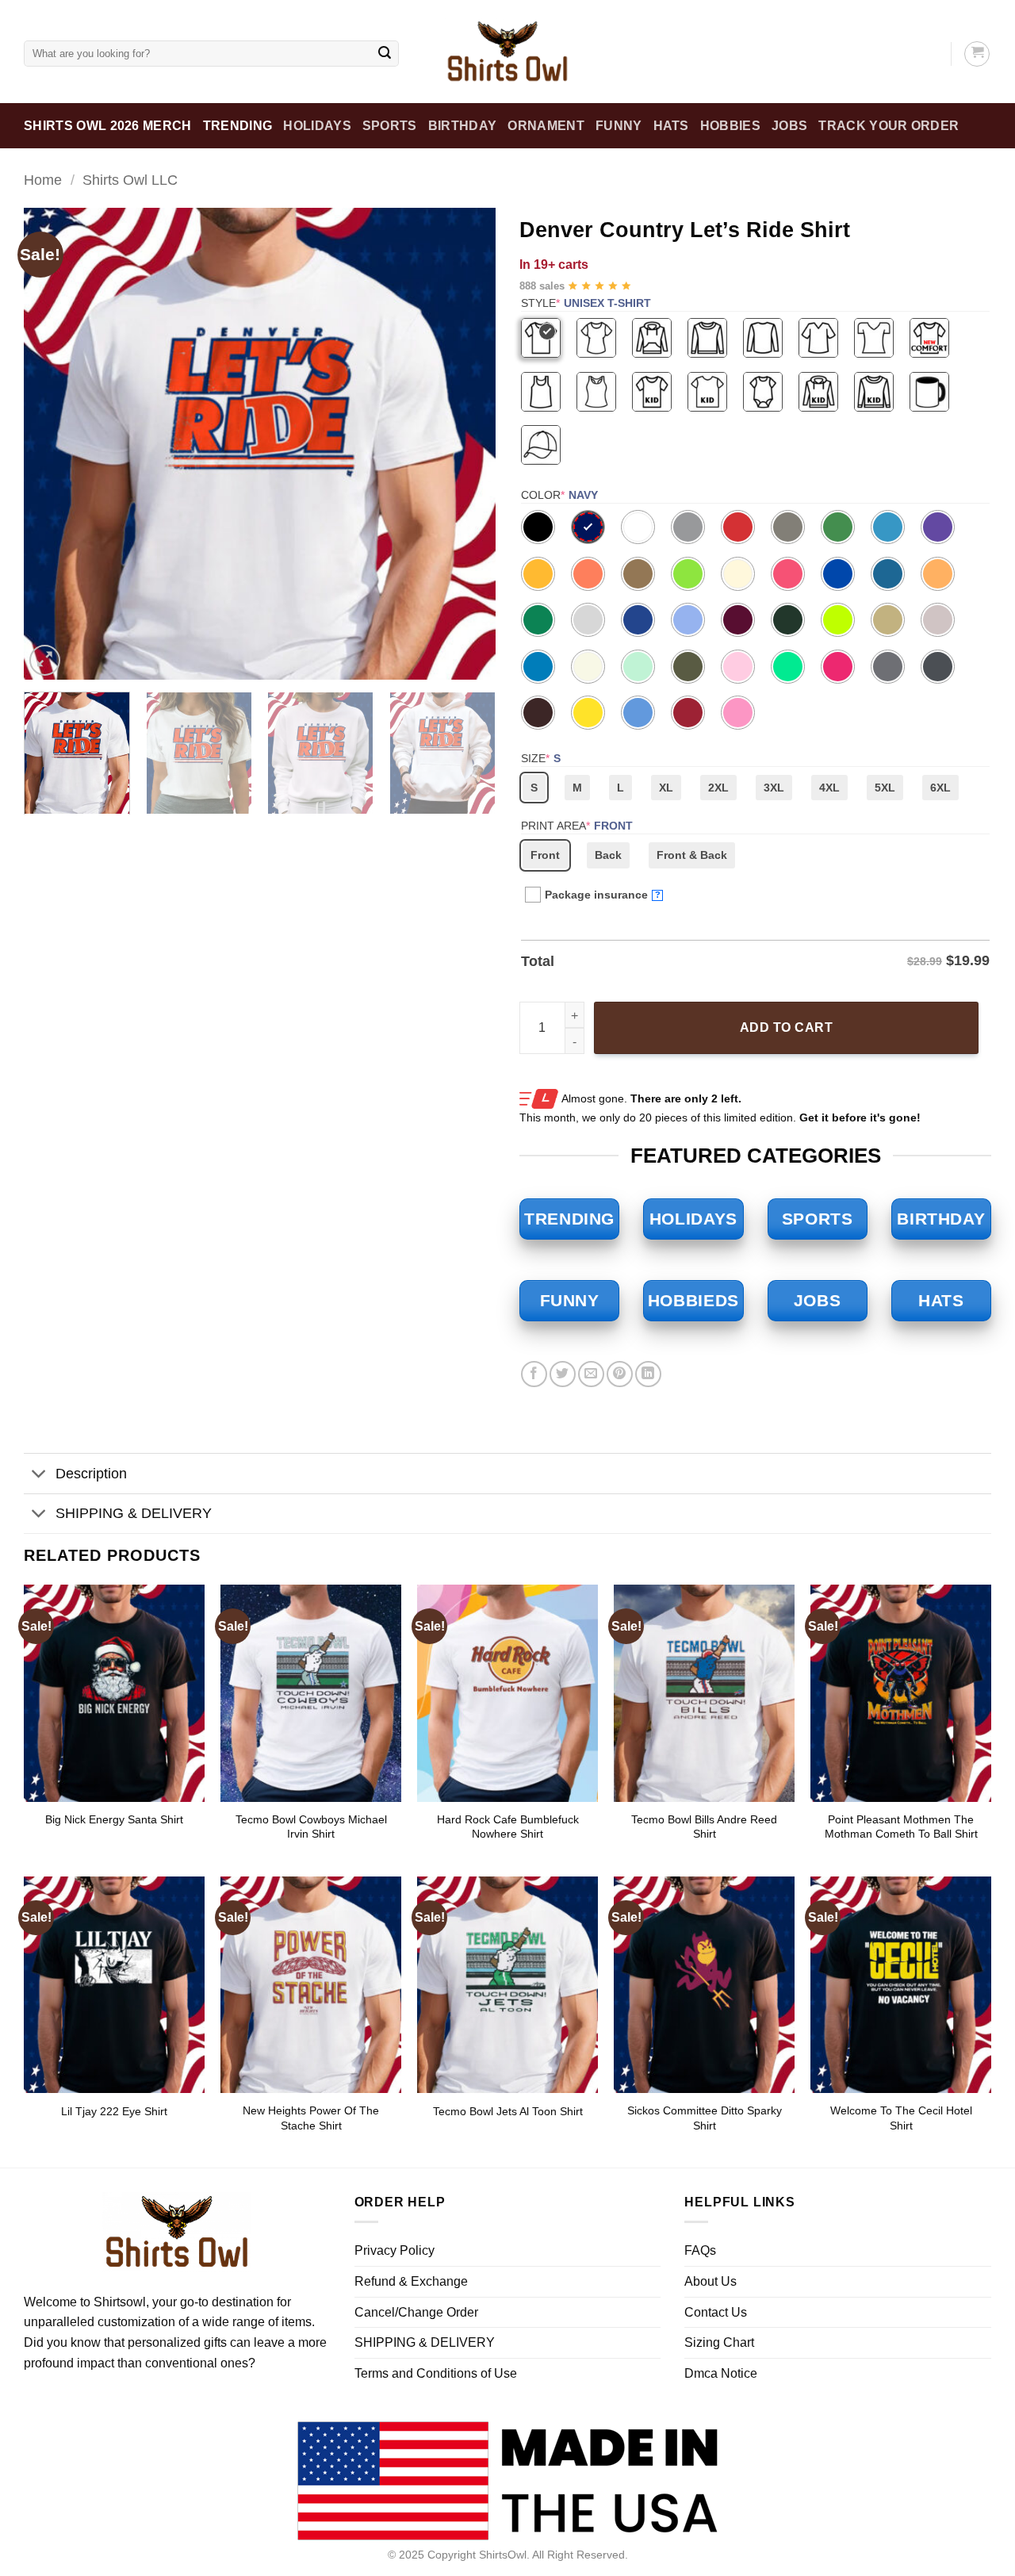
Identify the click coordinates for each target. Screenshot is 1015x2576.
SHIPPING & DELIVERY (134, 1513)
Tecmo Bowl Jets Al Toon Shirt (508, 2111)
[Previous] (53, 444)
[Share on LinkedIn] (648, 1374)
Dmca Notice (721, 2373)
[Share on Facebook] (534, 1374)
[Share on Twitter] (563, 1374)
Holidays (317, 126)
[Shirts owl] (507, 52)
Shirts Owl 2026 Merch (108, 126)
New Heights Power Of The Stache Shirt (311, 2118)
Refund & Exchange (411, 2281)
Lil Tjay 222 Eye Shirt (114, 2111)
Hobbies (730, 126)
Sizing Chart (719, 2342)
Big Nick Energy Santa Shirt (114, 1819)
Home (43, 180)
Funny (619, 126)
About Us (710, 2281)
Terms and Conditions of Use (436, 2373)
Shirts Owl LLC (130, 180)
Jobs (789, 126)
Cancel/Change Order (416, 2312)
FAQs (700, 2250)
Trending (238, 126)
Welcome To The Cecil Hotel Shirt (901, 2118)
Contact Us (716, 2312)
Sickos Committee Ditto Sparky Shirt (705, 2118)
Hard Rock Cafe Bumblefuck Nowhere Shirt (508, 1827)
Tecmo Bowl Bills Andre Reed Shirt (704, 1827)
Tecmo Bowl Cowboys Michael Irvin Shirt (311, 1827)
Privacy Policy (395, 2250)
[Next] (466, 444)
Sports (390, 126)
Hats (671, 126)
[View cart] (977, 54)
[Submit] (385, 54)
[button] (45, 660)
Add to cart (786, 1027)
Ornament (546, 126)
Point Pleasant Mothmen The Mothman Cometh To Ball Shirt (901, 1827)
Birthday (463, 126)
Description (91, 1474)
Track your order (889, 126)
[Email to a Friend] (591, 1374)
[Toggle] (39, 1476)
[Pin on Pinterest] (620, 1374)
